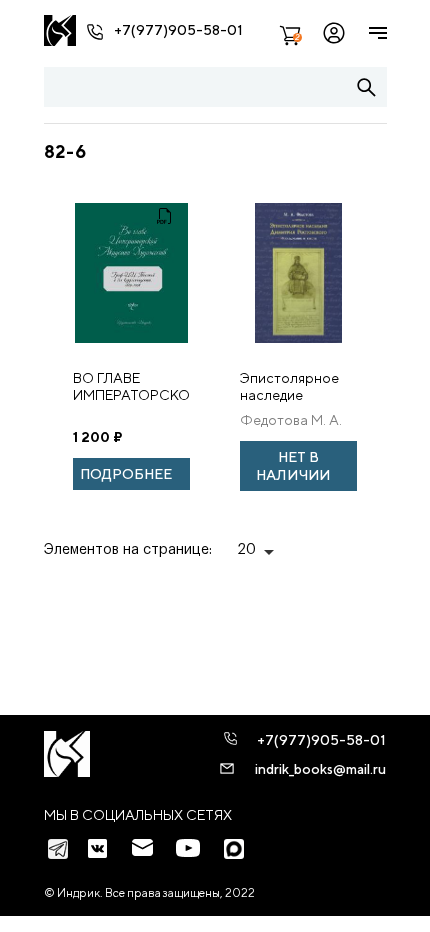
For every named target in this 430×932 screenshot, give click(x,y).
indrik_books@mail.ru (320, 769)
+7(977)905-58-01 (178, 30)
